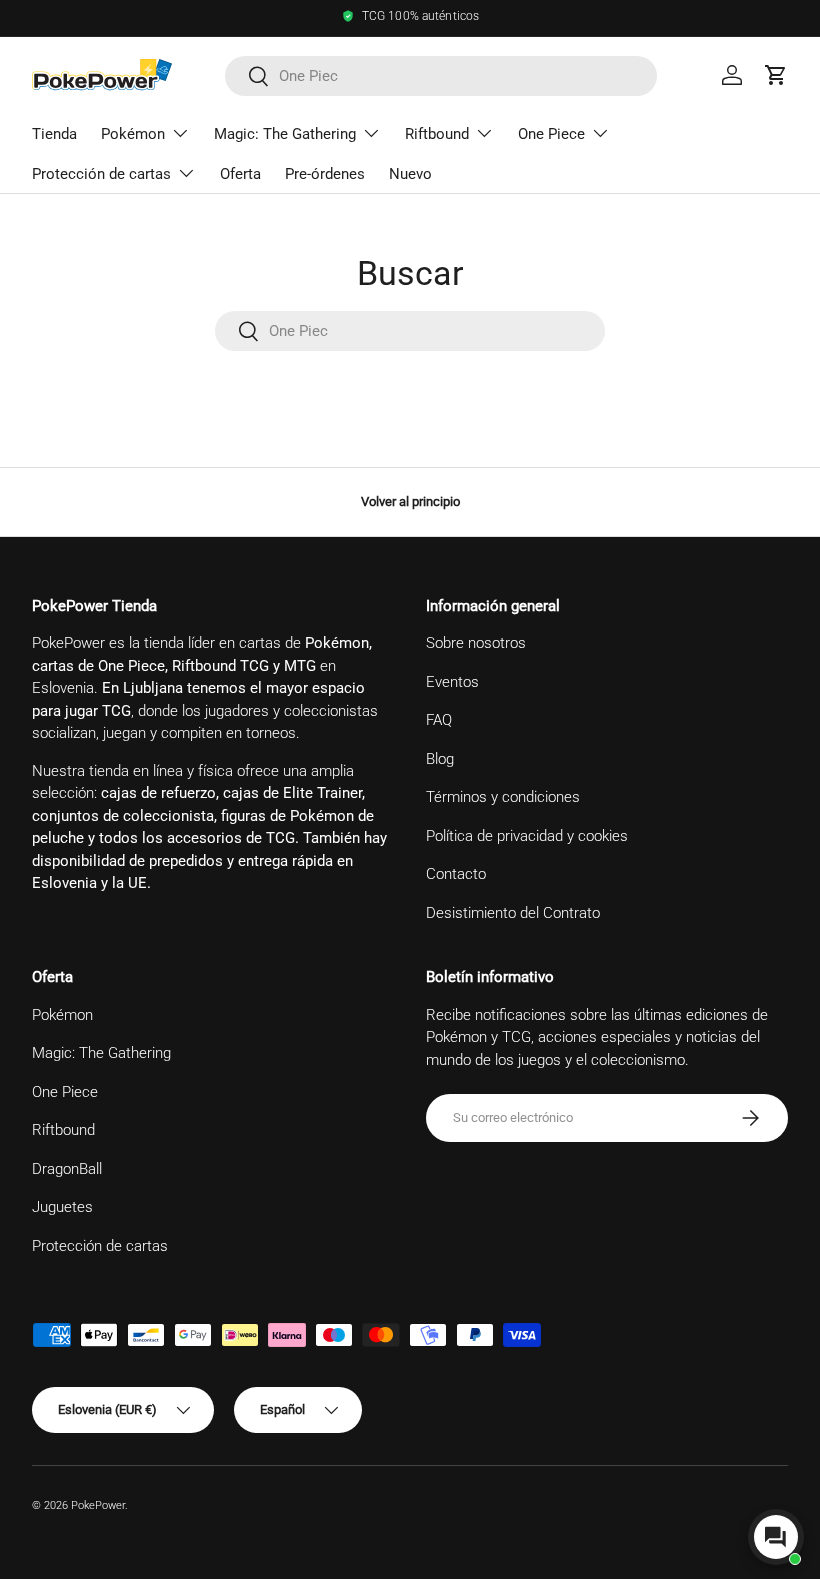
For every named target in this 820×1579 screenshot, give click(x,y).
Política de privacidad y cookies (527, 836)
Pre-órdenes (325, 174)
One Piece (65, 1092)
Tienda (54, 134)
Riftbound (63, 1130)
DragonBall (67, 1169)
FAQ (439, 720)
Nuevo (410, 174)
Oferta (240, 174)
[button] (776, 75)
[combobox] (441, 76)
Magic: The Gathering (101, 1053)
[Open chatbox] (776, 1537)
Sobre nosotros (476, 643)
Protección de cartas (100, 1246)
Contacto (456, 874)
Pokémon (62, 1015)
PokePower (98, 1505)
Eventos (452, 682)
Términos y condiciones (503, 797)
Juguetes (62, 1207)
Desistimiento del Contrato (513, 913)
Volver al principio (410, 501)
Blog (440, 759)
